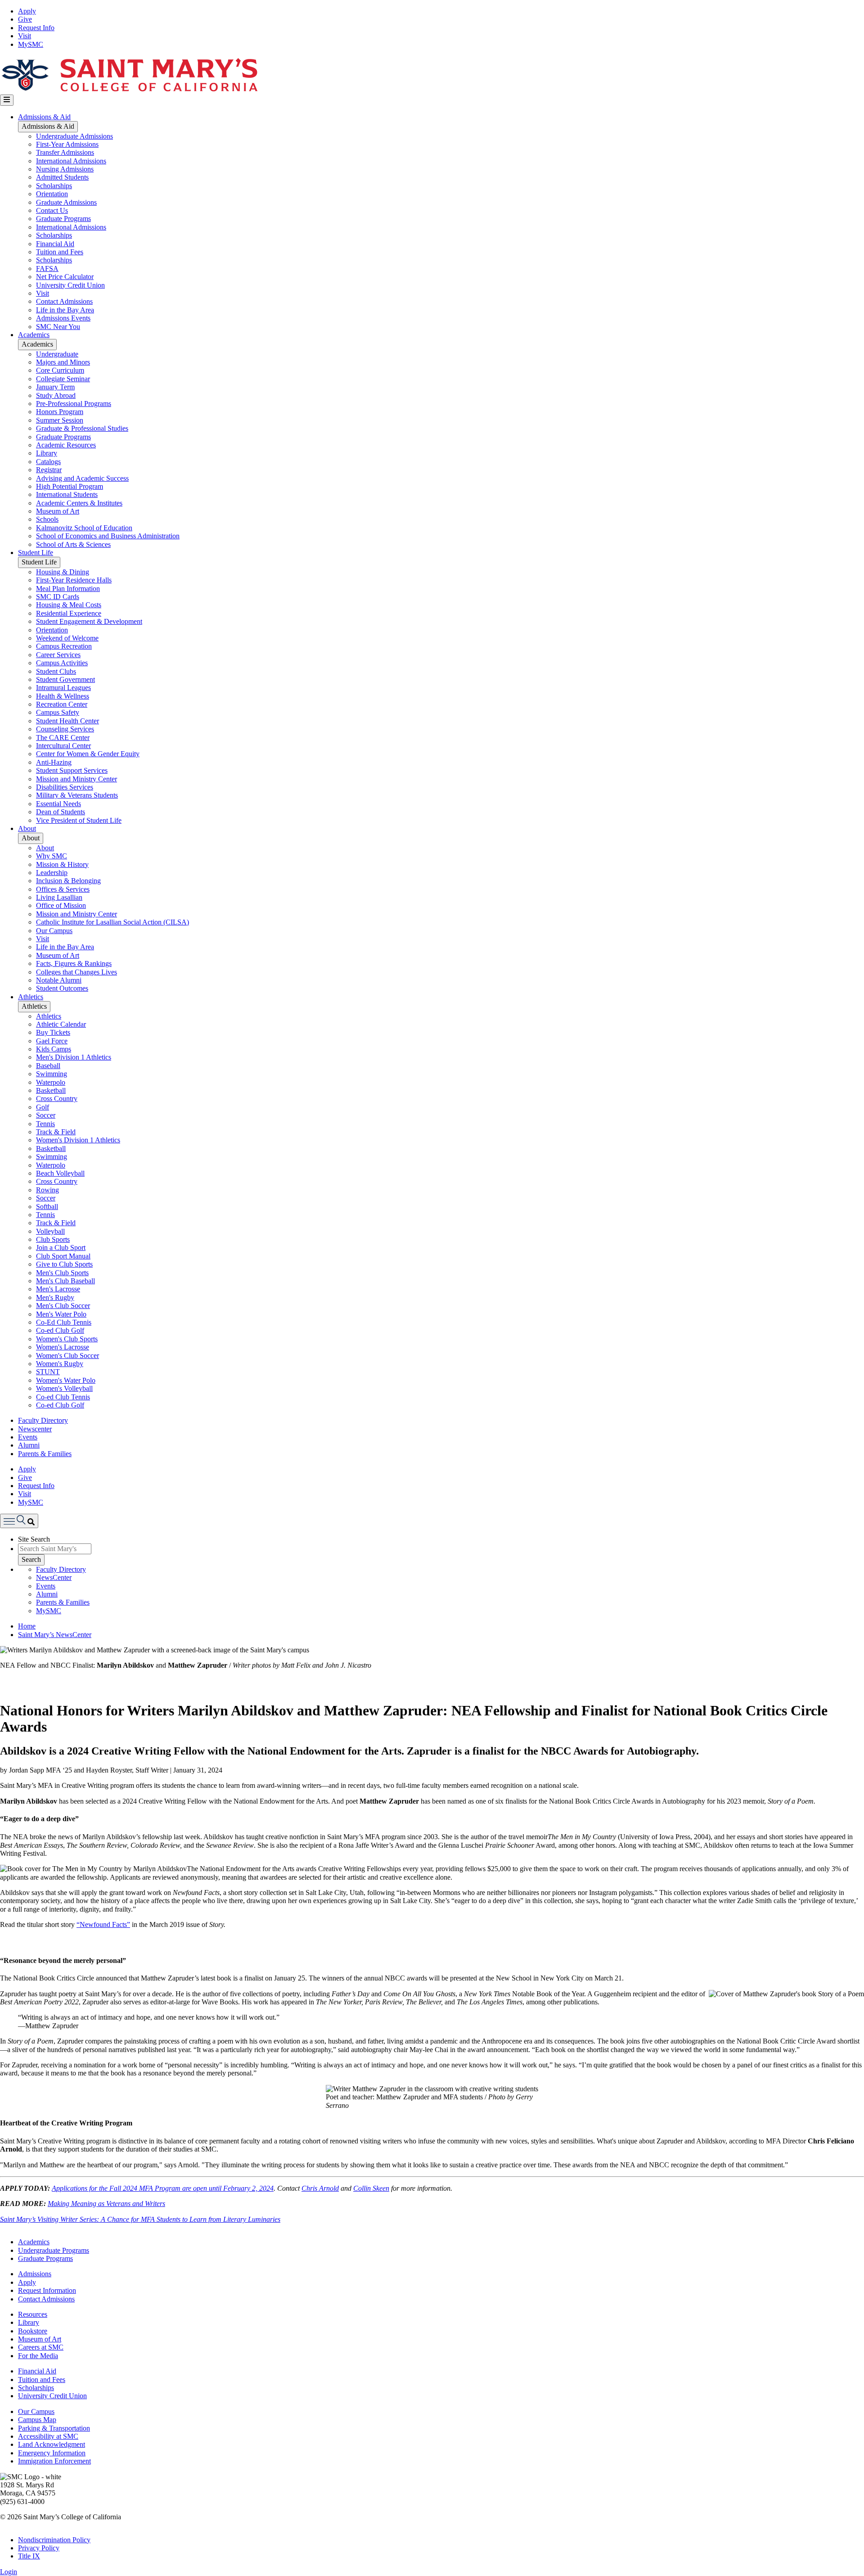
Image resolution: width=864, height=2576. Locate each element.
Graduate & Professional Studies (82, 428)
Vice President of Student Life (79, 820)
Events (28, 1437)
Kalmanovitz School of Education (84, 528)
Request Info (36, 28)
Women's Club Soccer (67, 1356)
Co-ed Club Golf (60, 1330)
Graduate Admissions (66, 202)
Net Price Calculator (65, 277)
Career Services (58, 655)
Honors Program (60, 412)
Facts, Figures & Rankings (74, 963)
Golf (43, 1107)
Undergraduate (57, 354)
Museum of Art (58, 511)
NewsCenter (54, 1577)
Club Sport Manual (63, 1256)
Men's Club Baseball (65, 1281)
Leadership (52, 873)
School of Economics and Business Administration (108, 536)
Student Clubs (56, 671)
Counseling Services (65, 729)
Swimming (52, 1074)
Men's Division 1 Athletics (74, 1057)
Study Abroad (56, 395)
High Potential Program (70, 486)
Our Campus (54, 931)
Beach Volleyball (60, 1173)
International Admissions (71, 161)
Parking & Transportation (54, 2428)
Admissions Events (63, 318)
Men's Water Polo (61, 1314)
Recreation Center (62, 704)
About (27, 828)
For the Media (38, 2356)
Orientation (52, 194)
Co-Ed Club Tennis (64, 1322)
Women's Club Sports (67, 1339)
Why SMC (52, 856)
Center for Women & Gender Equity (88, 754)
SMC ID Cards (58, 597)
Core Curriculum (60, 370)
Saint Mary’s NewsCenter (55, 1635)
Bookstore (33, 2331)
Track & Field (56, 1132)
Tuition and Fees (60, 252)
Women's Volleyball (64, 1388)
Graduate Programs (63, 219)
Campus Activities (62, 663)
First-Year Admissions (67, 144)
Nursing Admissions (65, 169)
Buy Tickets (53, 1032)
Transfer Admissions (65, 152)
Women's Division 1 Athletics (78, 1140)
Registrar (49, 470)
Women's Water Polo (66, 1380)
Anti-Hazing (54, 762)
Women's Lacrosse (63, 1347)
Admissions (35, 2274)
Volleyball (50, 1231)
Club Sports (53, 1239)
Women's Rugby (60, 1364)
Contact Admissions (64, 301)
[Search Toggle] (19, 1521)
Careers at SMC (41, 2347)
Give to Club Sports (64, 1264)
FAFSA (47, 268)
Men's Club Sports (62, 1273)
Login (9, 2572)
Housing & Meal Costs (69, 605)
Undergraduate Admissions (74, 136)
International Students (67, 494)
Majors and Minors (63, 362)
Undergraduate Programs (54, 2250)
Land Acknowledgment (52, 2444)
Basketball (51, 1090)
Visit (25, 36)
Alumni (29, 1445)
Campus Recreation (64, 646)
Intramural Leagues (63, 688)
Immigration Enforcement (54, 2461)
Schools (47, 519)
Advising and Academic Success (82, 478)
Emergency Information (52, 2453)
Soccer (46, 1115)
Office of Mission (61, 905)
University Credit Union (70, 285)
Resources (33, 2314)
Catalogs (48, 462)
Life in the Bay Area (65, 310)
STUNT (48, 1372)
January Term (55, 387)
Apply (27, 11)
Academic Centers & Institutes (79, 503)
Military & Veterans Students (77, 795)
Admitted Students (62, 177)
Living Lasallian (59, 897)
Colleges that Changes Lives (76, 972)
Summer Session (60, 420)
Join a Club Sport (61, 1247)
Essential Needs (58, 804)
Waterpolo (51, 1082)
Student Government (65, 679)
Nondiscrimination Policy (54, 2540)
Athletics (31, 997)
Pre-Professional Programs (74, 404)
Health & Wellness (63, 696)
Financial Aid (55, 244)
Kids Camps (54, 1049)
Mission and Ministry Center (76, 779)
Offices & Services (63, 889)
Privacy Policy (39, 2548)
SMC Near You (58, 327)
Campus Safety (58, 712)
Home (27, 1626)
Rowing (47, 1190)
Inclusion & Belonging (68, 881)
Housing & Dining (63, 572)
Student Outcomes (62, 988)
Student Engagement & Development (89, 621)
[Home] (129, 90)
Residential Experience (69, 613)
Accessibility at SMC (48, 2436)
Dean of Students (61, 812)
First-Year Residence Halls (74, 580)
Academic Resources (66, 445)
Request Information (47, 2290)
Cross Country (57, 1099)
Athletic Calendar (61, 1024)
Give (25, 19)
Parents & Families (45, 1454)
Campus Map (37, 2420)
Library (47, 453)
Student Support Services (72, 770)
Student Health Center (67, 721)
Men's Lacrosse (58, 1289)
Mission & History (62, 864)
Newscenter (35, 1429)
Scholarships (54, 186)
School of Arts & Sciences (73, 544)
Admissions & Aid (44, 117)
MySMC (31, 44)
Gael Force (52, 1041)
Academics (34, 335)
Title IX (29, 2556)
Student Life (36, 553)
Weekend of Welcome (67, 638)
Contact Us (52, 210)
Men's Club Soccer (63, 1306)
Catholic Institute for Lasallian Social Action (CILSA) (112, 922)
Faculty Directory (43, 1420)
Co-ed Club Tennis (63, 1397)
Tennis (45, 1124)
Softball (47, 1207)
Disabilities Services (65, 787)
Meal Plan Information (68, 589)
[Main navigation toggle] (7, 100)
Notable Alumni (59, 980)
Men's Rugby (55, 1297)
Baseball (48, 1066)
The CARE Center (63, 738)
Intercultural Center (63, 746)
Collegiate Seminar (63, 379)
